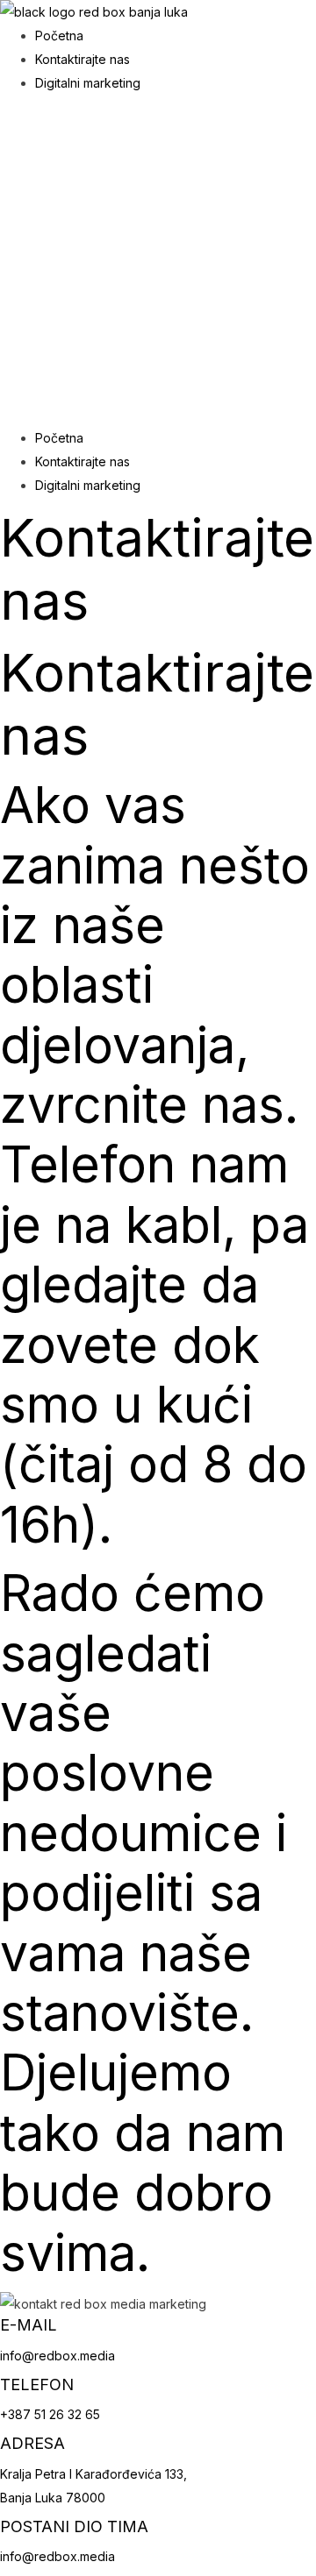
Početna (59, 35)
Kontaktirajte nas (83, 59)
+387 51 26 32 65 (50, 2414)
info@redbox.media (57, 2356)
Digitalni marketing (88, 83)
